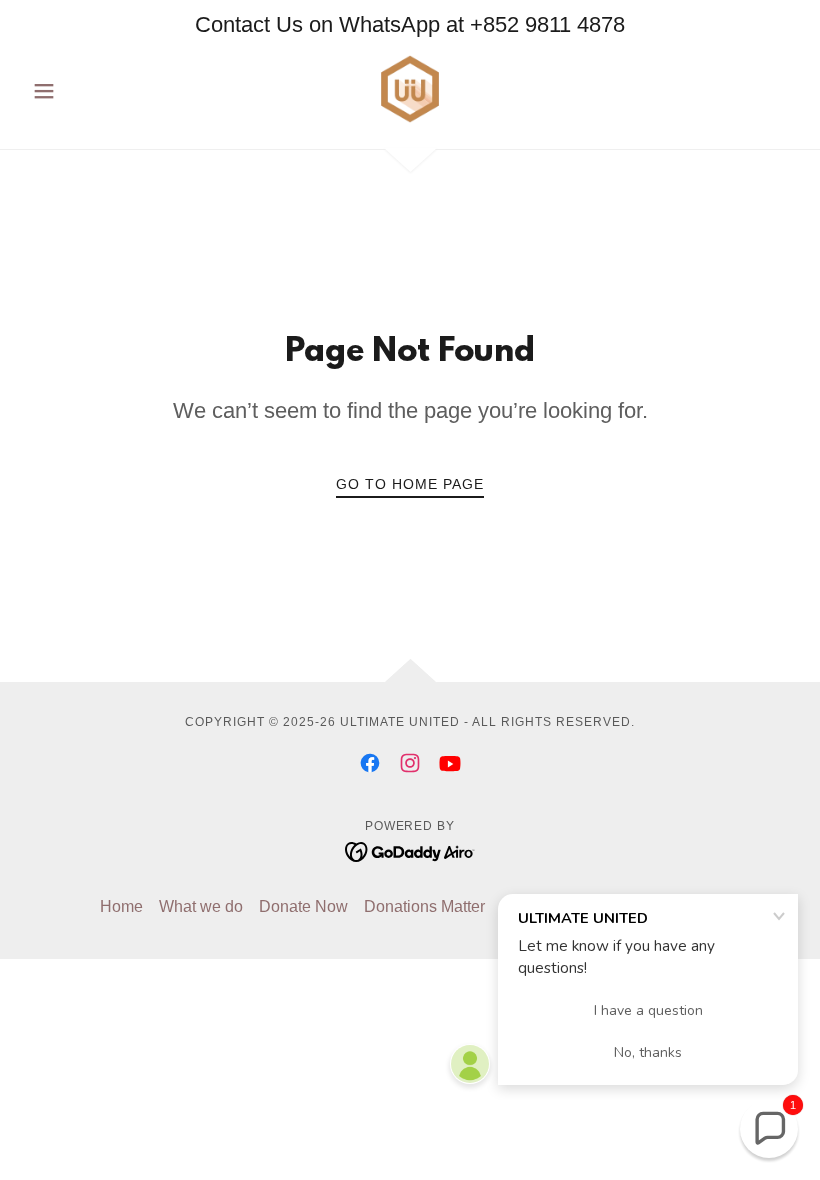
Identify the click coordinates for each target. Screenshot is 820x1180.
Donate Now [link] (303, 906)
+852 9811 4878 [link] (547, 24)
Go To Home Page (410, 484)
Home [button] (121, 906)
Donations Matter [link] (424, 906)
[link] (410, 89)
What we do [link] (201, 906)
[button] (82, 91)
